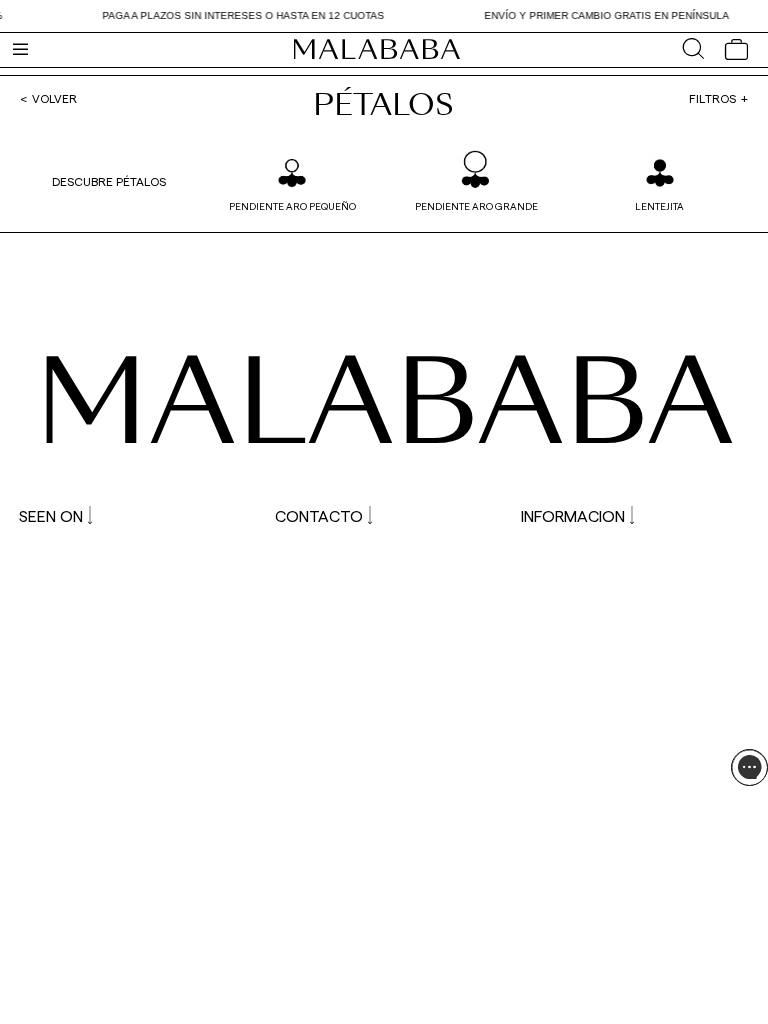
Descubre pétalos (109, 181)
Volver (54, 98)
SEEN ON (51, 515)
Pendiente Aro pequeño (292, 206)
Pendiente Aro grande (476, 206)
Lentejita (659, 206)
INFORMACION (573, 515)
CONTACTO (319, 515)
